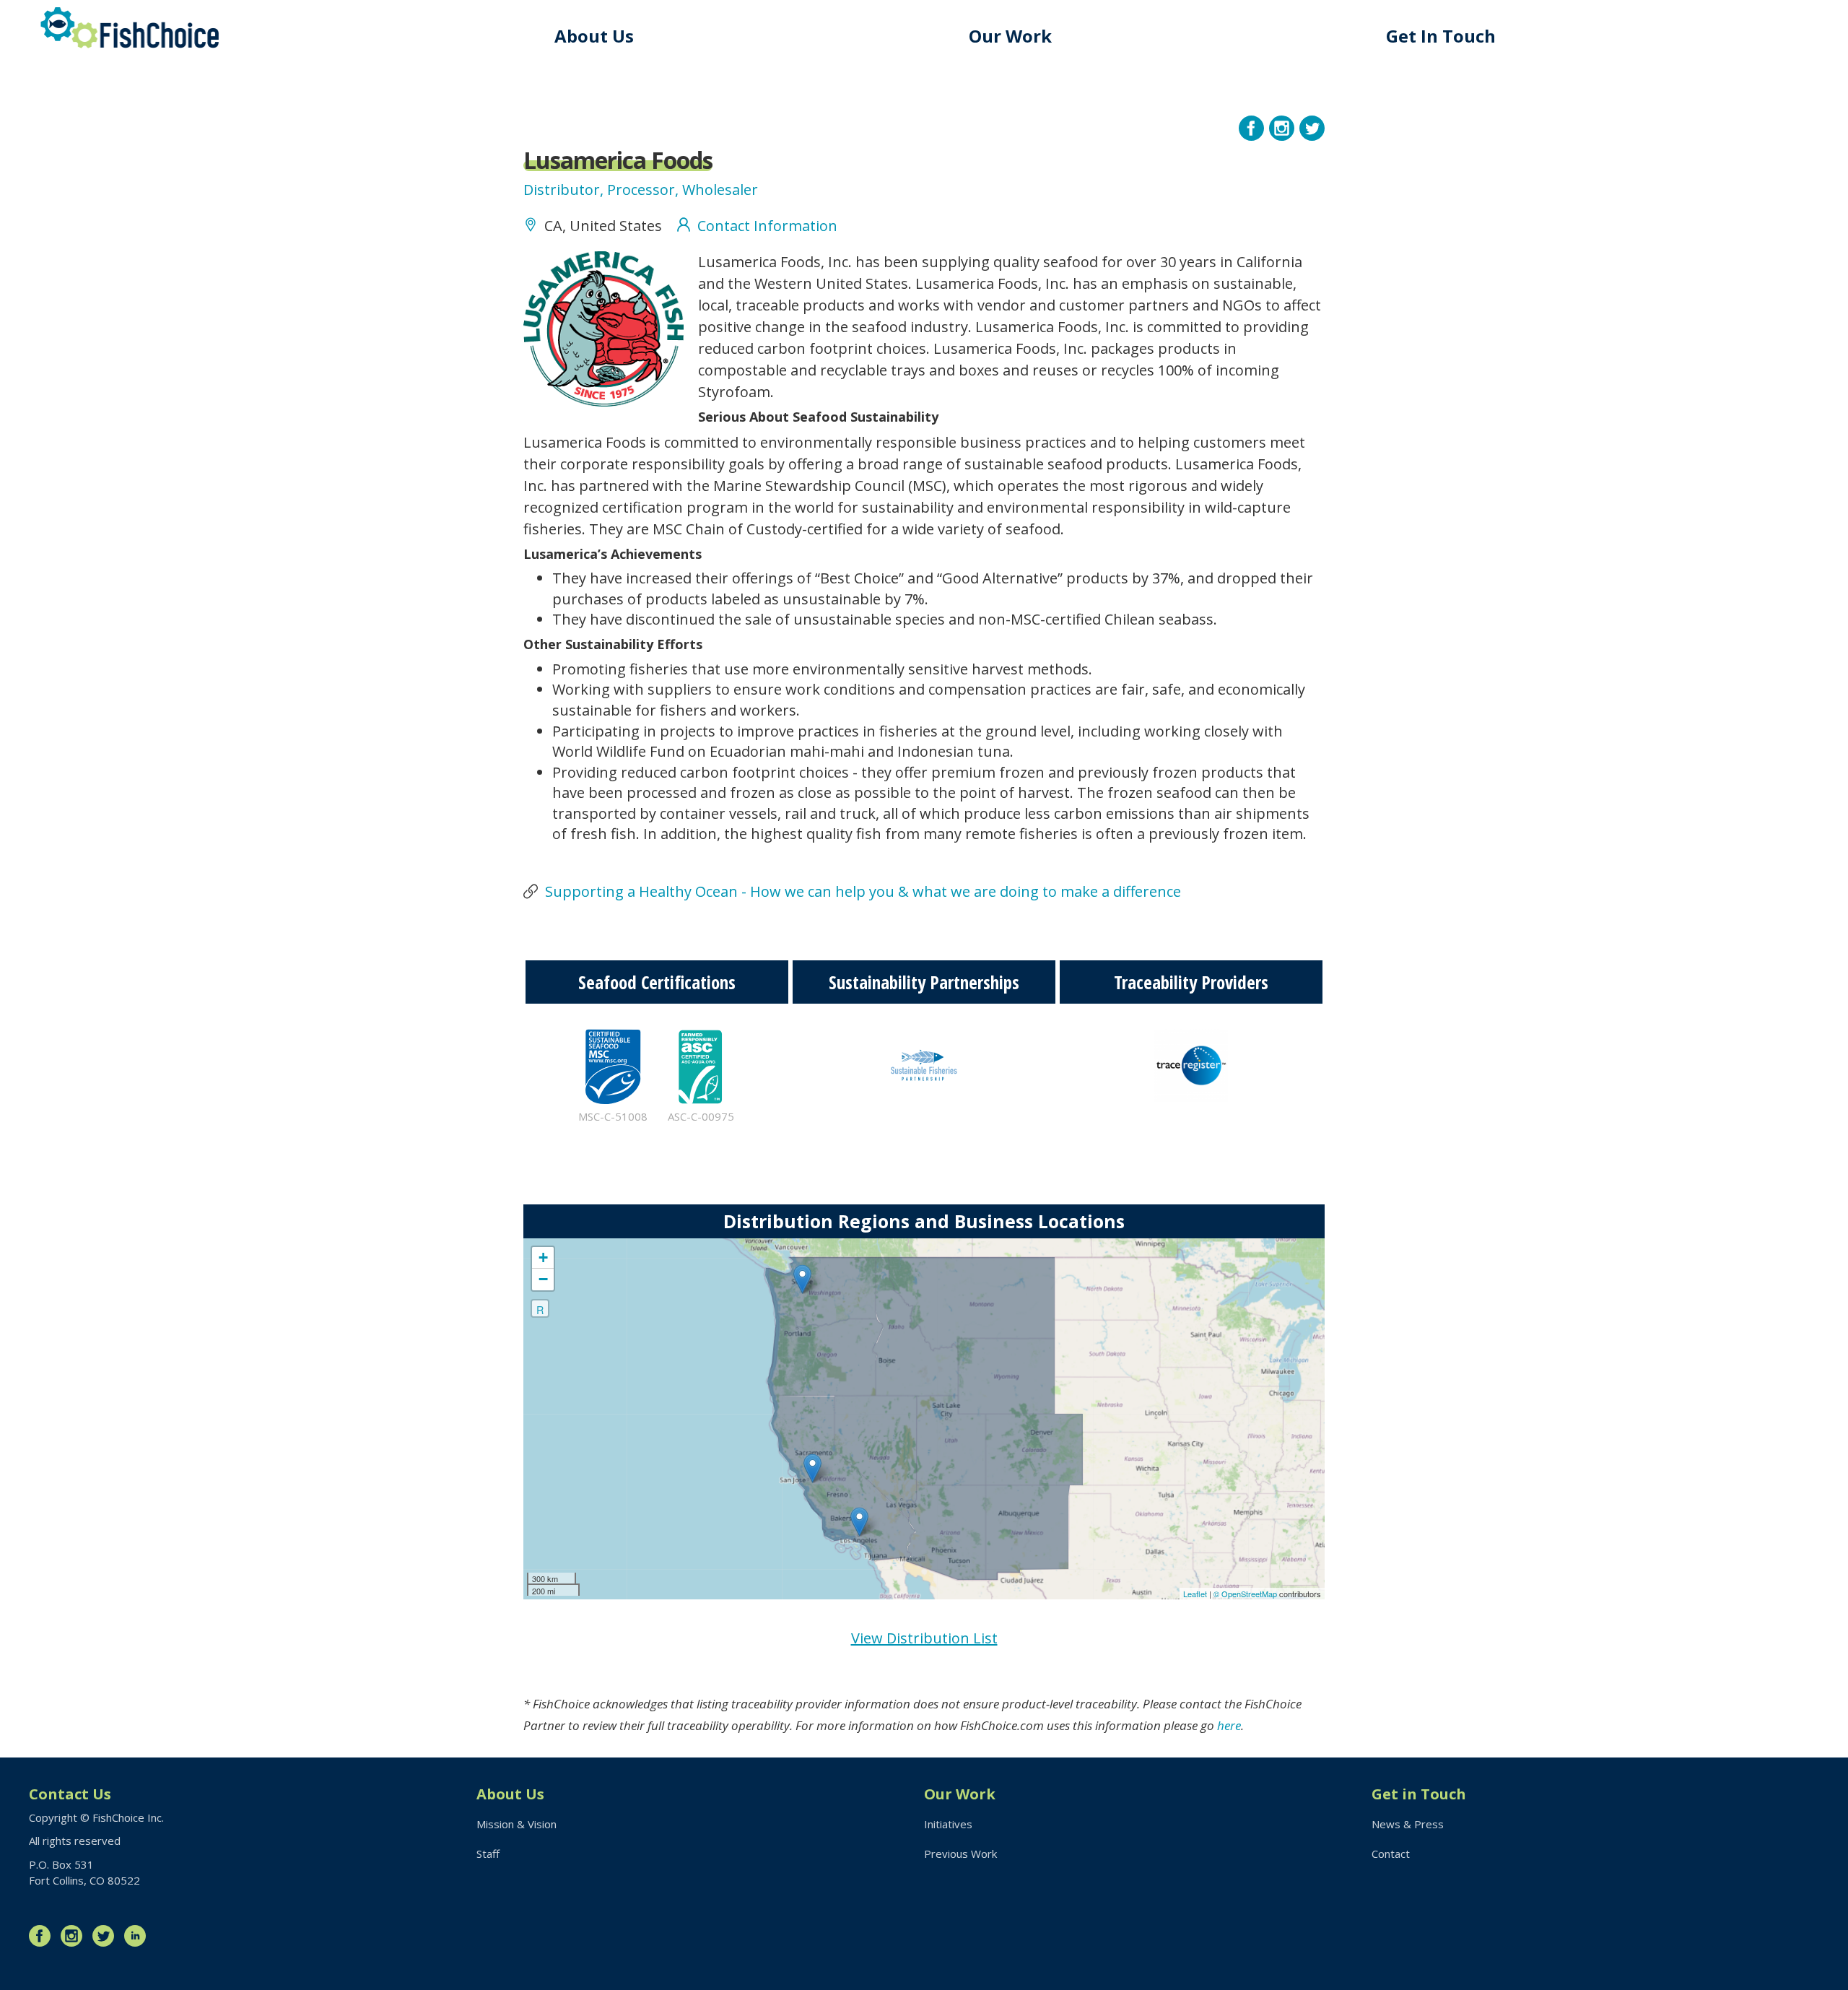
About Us (594, 36)
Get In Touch (1441, 36)
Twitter (107, 1936)
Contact (1391, 1854)
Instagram (75, 1936)
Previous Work (960, 1854)
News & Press (1408, 1824)
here (1229, 1725)
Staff (488, 1854)
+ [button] (543, 1257)
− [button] (543, 1279)
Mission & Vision (517, 1824)
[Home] (130, 28)
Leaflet (1195, 1594)
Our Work (1010, 36)
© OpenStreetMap (1246, 1594)
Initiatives (948, 1824)
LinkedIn (139, 1936)
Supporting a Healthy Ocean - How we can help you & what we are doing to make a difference (863, 891)
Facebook (43, 1936)
